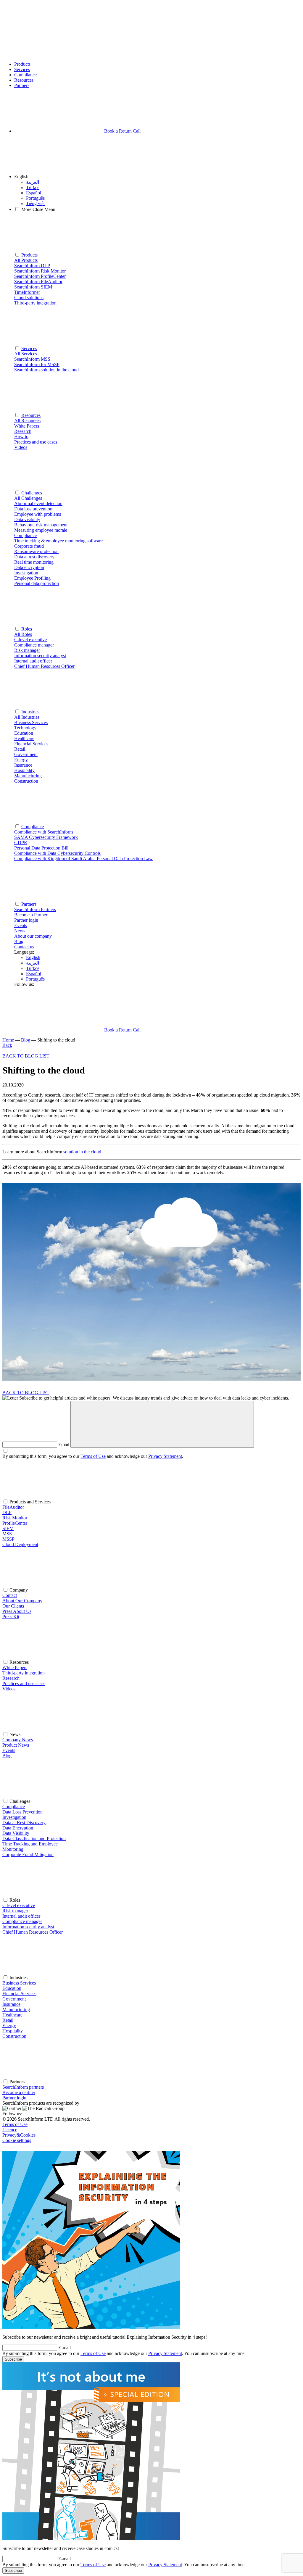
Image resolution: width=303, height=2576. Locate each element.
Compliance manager (22, 1921)
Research (11, 1678)
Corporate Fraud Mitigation (28, 1854)
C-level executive (19, 1905)
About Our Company (22, 1601)
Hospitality (13, 2031)
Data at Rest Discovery (24, 1823)
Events (21, 925)
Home (8, 1040)
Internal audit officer (21, 1916)
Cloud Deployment (20, 1544)
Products (22, 64)
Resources (24, 80)
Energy (9, 2026)
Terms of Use (93, 1456)
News (20, 931)
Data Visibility (16, 1833)
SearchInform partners (23, 2087)
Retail (8, 2020)
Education (12, 1988)
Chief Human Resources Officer (33, 1932)
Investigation (14, 1817)
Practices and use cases (24, 1683)
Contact (10, 1595)
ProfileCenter (15, 1523)
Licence (10, 2130)
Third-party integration (24, 1673)
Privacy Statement (165, 1456)
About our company (33, 936)
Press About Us (17, 1611)
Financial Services (19, 1994)
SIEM (8, 1528)
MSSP (8, 1539)
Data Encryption (18, 1828)
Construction (14, 2036)
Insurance (11, 2004)
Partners (22, 85)
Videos (9, 1689)
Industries (30, 712)
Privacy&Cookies (19, 2135)
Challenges (32, 493)
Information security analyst (28, 1927)
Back (7, 1045)
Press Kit (11, 1617)
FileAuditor (13, 1507)
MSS (7, 1534)
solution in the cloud (82, 1152)
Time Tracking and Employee (30, 1844)
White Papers (15, 1667)
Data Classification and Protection (34, 1838)
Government (14, 1999)
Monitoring (13, 1849)
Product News (16, 1745)
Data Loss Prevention (22, 1812)
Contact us (24, 947)
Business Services (19, 1983)
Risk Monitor (15, 1518)
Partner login (14, 2098)
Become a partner (19, 2092)
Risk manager (15, 1911)
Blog (19, 941)
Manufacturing (16, 2010)
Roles (27, 629)
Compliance (25, 75)
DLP (7, 1512)
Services (22, 69)
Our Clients (13, 1606)
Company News (18, 1740)
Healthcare (12, 2015)
